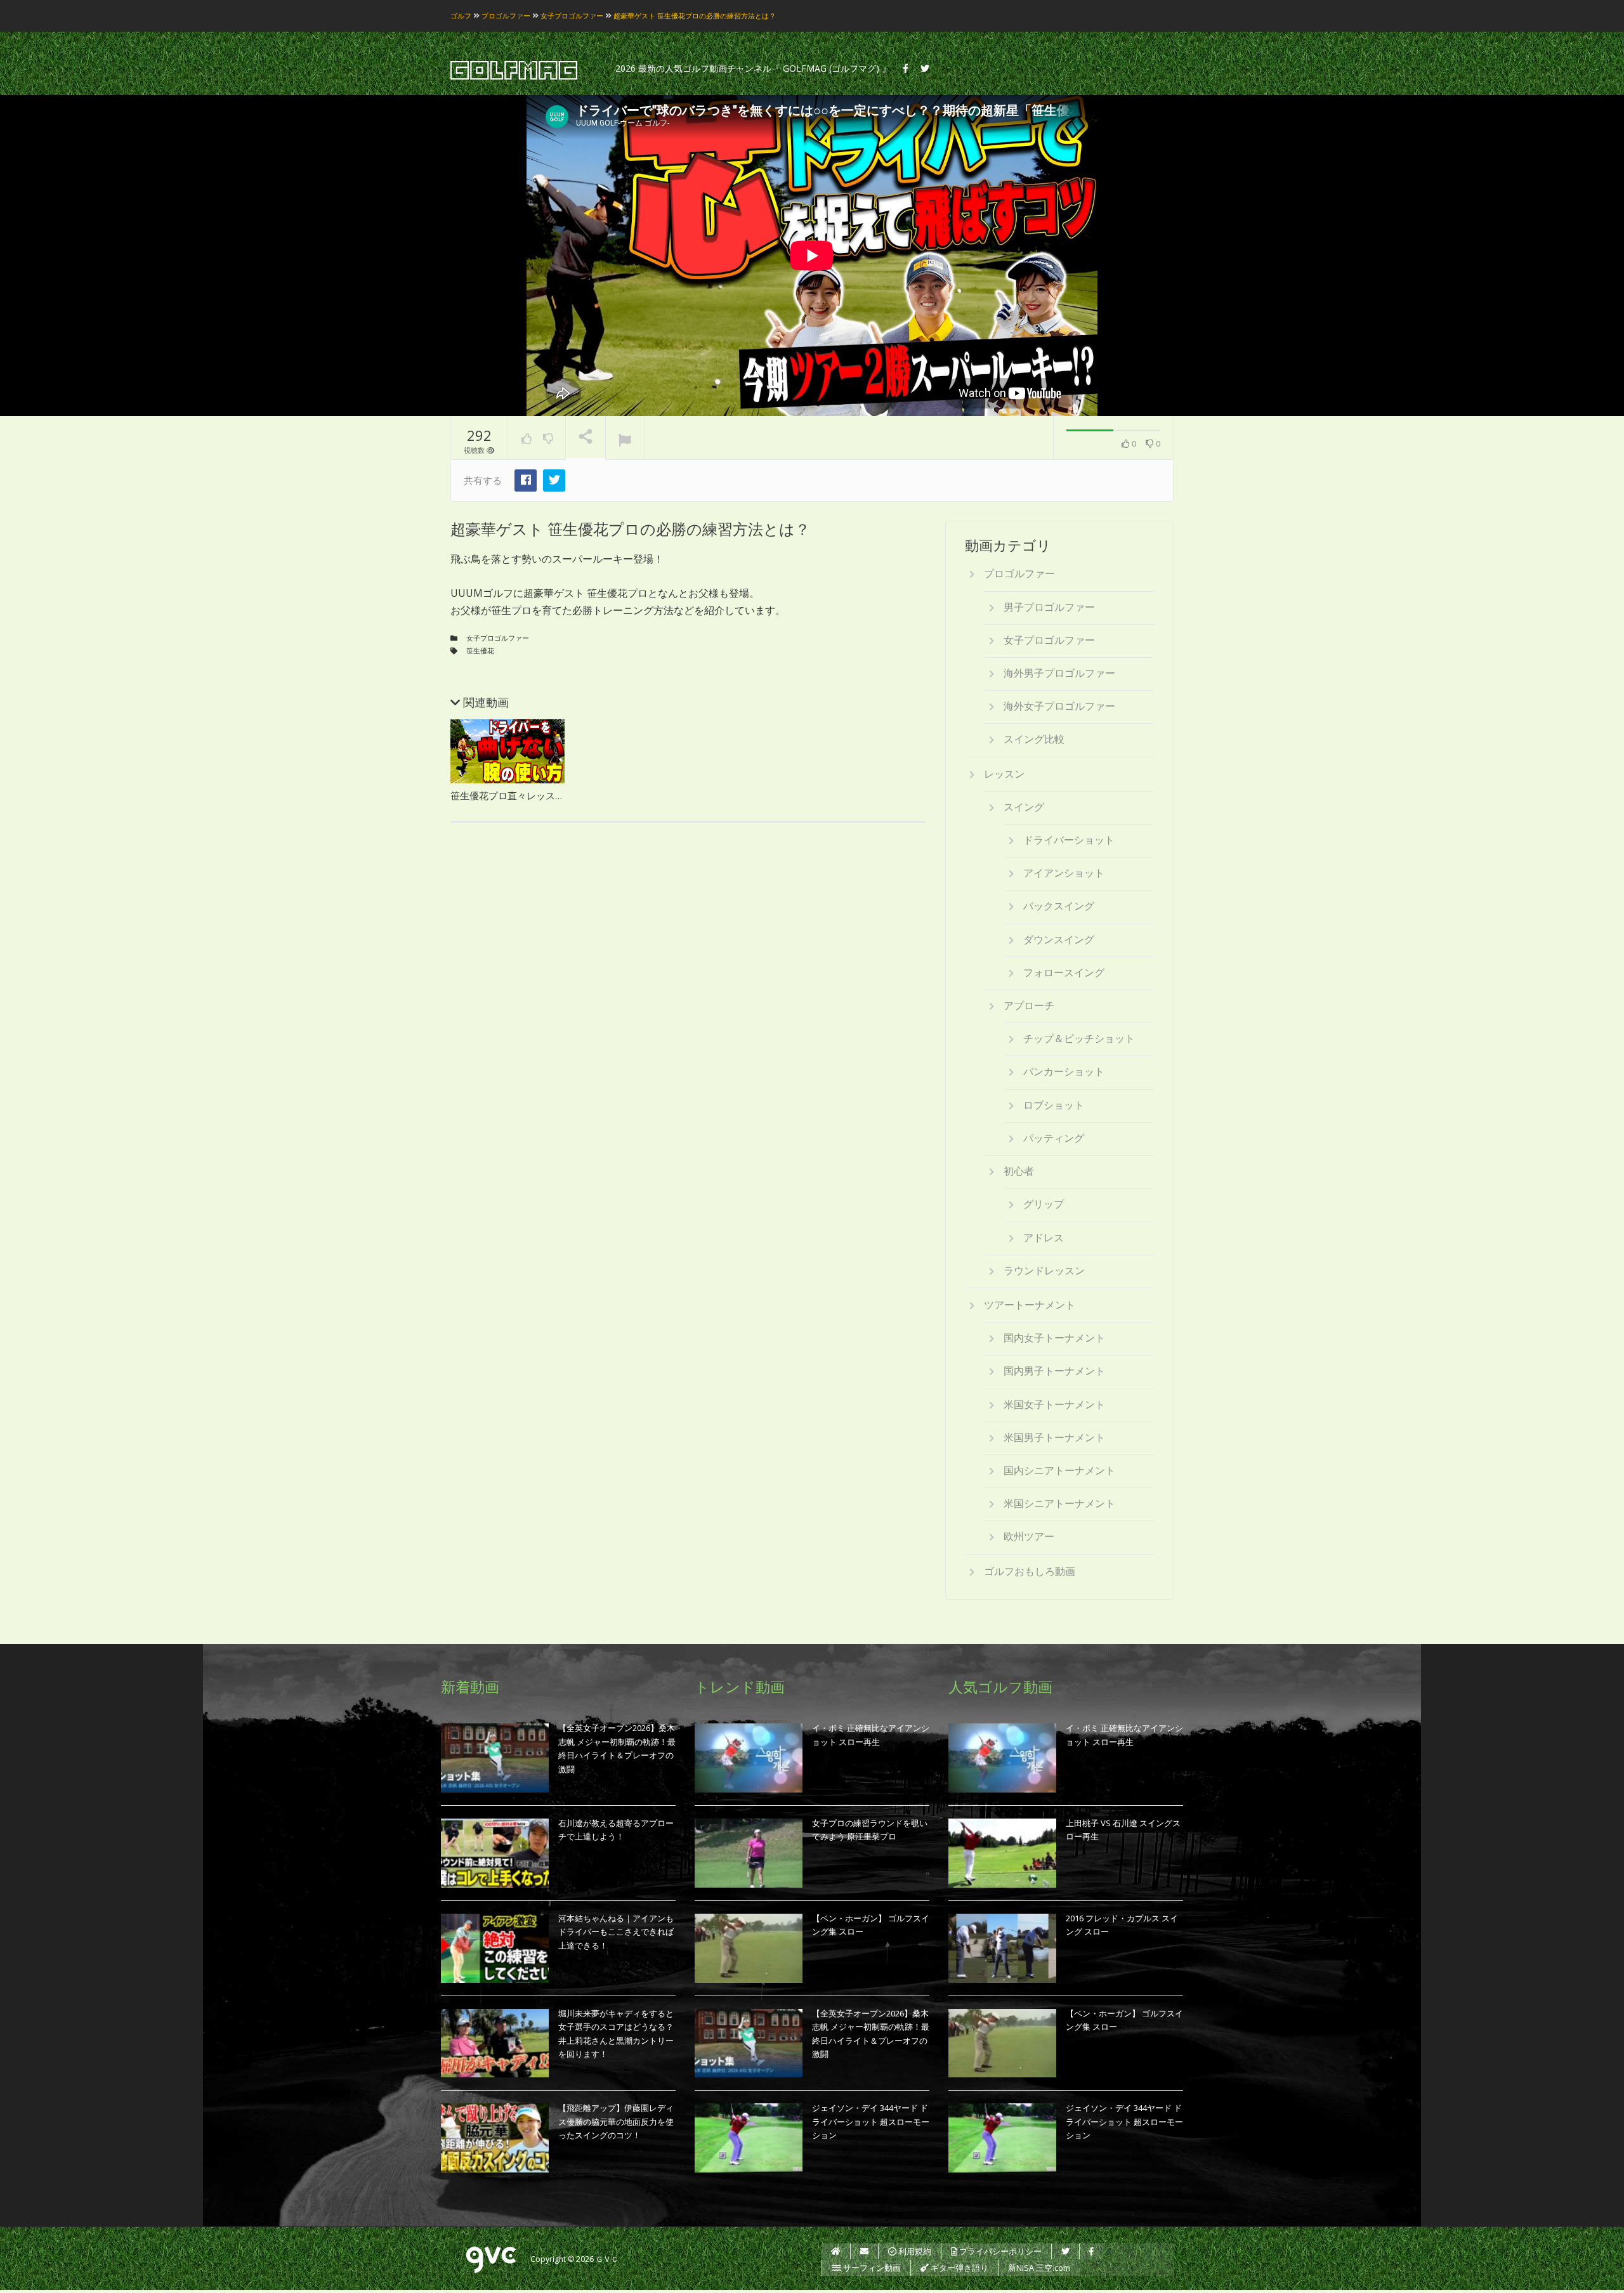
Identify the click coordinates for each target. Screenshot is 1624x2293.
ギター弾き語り (959, 2268)
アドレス (1044, 1238)
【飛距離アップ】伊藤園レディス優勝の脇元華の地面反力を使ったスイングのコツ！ (616, 2121)
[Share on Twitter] (554, 480)
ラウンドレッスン (1044, 1271)
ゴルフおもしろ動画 (1030, 1571)
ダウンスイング (1059, 939)
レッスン (1004, 774)
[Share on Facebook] (526, 480)
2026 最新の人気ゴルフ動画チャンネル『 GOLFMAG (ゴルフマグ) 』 (753, 68)
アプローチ (1029, 1005)
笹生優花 (480, 650)
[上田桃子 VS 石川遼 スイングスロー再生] (1002, 1853)
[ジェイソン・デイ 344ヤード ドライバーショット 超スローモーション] (749, 2138)
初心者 (1019, 1171)
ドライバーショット (1069, 840)
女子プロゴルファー (498, 638)
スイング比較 (1034, 739)
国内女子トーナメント (1054, 1338)
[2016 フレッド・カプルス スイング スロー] (1002, 1948)
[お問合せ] (864, 2251)
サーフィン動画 (871, 2268)
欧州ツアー (1029, 1536)
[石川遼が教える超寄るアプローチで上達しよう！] (495, 1853)
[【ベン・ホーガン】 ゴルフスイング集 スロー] (749, 1948)
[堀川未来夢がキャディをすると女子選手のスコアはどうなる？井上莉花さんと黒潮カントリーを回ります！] (495, 2043)
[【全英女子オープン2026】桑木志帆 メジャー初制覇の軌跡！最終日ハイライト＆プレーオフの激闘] (495, 1758)
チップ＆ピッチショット (1079, 1038)
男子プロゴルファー (1049, 607)
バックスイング (1059, 906)
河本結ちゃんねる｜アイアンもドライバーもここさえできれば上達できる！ (616, 1932)
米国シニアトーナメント (1059, 1503)
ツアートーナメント (1030, 1305)
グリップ (1044, 1204)
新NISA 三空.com (1039, 2268)
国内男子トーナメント (1054, 1371)
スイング (1024, 807)
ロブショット (1054, 1105)
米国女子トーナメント (1054, 1404)
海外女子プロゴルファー (1059, 706)
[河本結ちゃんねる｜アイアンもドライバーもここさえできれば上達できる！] (495, 1948)
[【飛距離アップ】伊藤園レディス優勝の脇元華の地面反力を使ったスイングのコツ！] (495, 2138)
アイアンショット (1064, 873)
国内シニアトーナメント (1059, 1470)
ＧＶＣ (607, 2260)
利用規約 (914, 2251)
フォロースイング (1064, 972)
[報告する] (625, 438)
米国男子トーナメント (1054, 1437)
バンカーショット (1064, 1071)
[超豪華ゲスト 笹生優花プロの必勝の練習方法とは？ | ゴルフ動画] (514, 71)
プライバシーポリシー (999, 2251)
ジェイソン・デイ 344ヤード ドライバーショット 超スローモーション (871, 2121)
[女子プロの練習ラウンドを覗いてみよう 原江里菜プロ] (749, 1853)
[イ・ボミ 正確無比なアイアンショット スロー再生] (749, 1758)
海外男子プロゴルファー (1059, 673)
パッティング (1054, 1138)
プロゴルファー (1019, 573)
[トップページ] (836, 2251)
